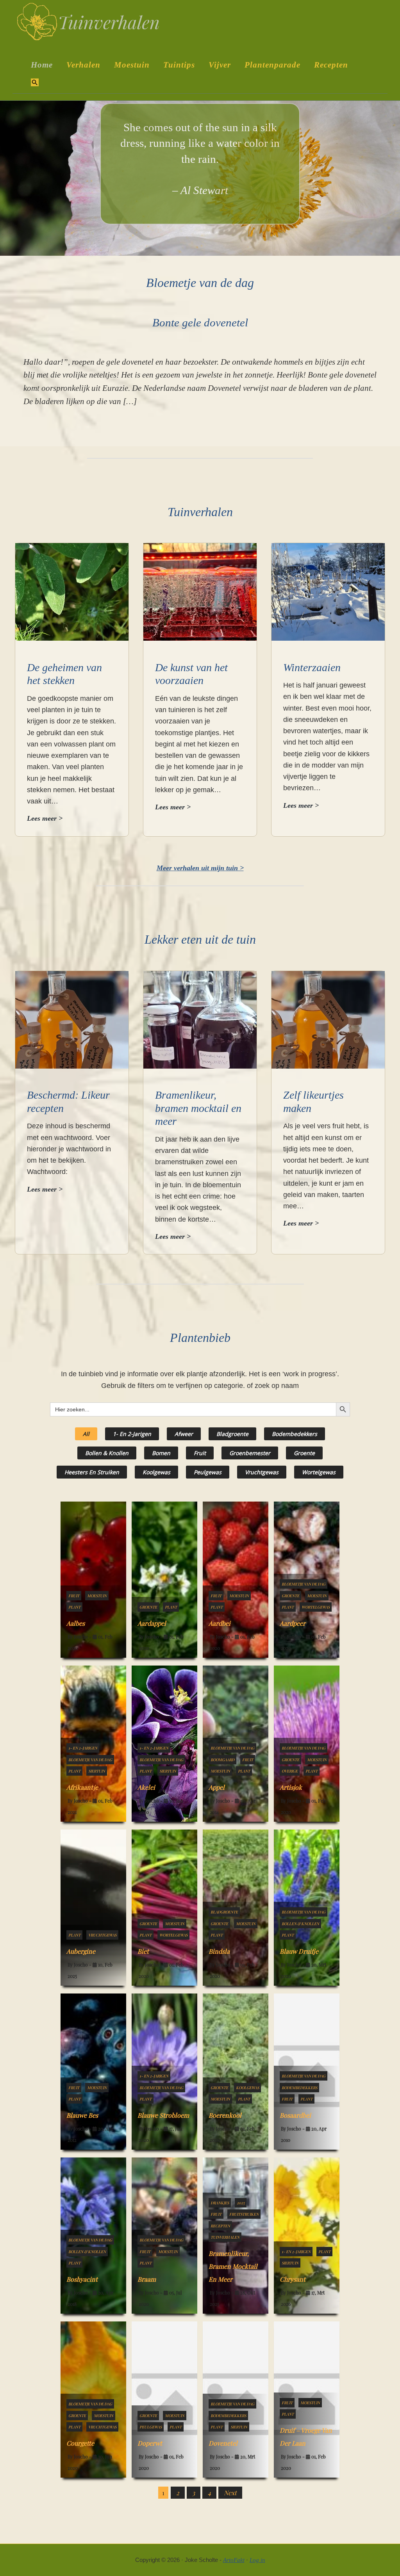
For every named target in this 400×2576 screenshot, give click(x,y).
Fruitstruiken (244, 2214)
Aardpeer (293, 1623)
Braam (147, 2279)
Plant (74, 1607)
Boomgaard (222, 1760)
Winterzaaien (312, 667)
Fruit (200, 1453)
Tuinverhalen (225, 2237)
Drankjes (220, 2203)
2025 (241, 2203)
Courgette (80, 2443)
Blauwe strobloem (163, 2115)
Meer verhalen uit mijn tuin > (200, 868)
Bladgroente (232, 1434)
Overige (290, 1771)
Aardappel (152, 1623)
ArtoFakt (234, 2560)
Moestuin (97, 1596)
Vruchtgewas (262, 1472)
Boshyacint (82, 2279)
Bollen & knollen (107, 1453)
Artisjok (291, 1787)
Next (230, 2493)
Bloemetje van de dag (304, 1584)
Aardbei (220, 1623)
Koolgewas (156, 1472)
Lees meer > (45, 819)
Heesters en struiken (92, 1472)
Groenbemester (250, 1453)
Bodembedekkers (295, 1434)
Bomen (161, 1453)
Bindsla (219, 1951)
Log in (257, 2560)
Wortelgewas (319, 1472)
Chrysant (293, 2279)
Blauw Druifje (299, 1951)
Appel (217, 1787)
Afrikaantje (82, 1787)
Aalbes (76, 1623)
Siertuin (97, 1771)
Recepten (220, 2226)
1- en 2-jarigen (132, 1434)
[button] (35, 83)
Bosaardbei (295, 2115)
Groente (304, 1453)
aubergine (81, 1951)
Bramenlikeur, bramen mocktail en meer (198, 1108)
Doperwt (150, 2443)
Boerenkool (225, 2115)
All (86, 1434)
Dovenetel (223, 2443)
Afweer (184, 1434)
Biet (143, 1951)
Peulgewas (208, 1472)
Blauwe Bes (82, 2115)
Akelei (146, 1787)
